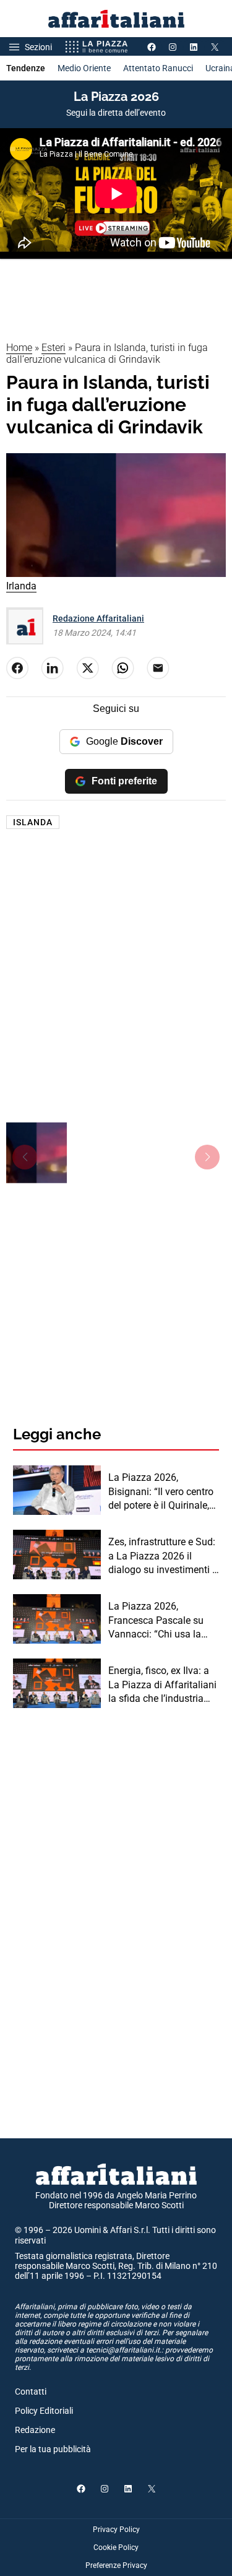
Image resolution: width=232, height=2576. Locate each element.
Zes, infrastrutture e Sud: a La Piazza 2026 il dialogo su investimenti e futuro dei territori (163, 1556)
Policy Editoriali (44, 2411)
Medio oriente (84, 68)
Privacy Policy (116, 2530)
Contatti (31, 2392)
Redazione (35, 2430)
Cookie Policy (116, 2548)
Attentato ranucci (158, 68)
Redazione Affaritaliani (98, 618)
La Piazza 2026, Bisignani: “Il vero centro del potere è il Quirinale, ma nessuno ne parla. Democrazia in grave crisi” (161, 1492)
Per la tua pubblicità (53, 2449)
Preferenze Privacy (116, 2565)
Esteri (54, 348)
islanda (33, 822)
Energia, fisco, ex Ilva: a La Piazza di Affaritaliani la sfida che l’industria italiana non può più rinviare (162, 1685)
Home (19, 348)
